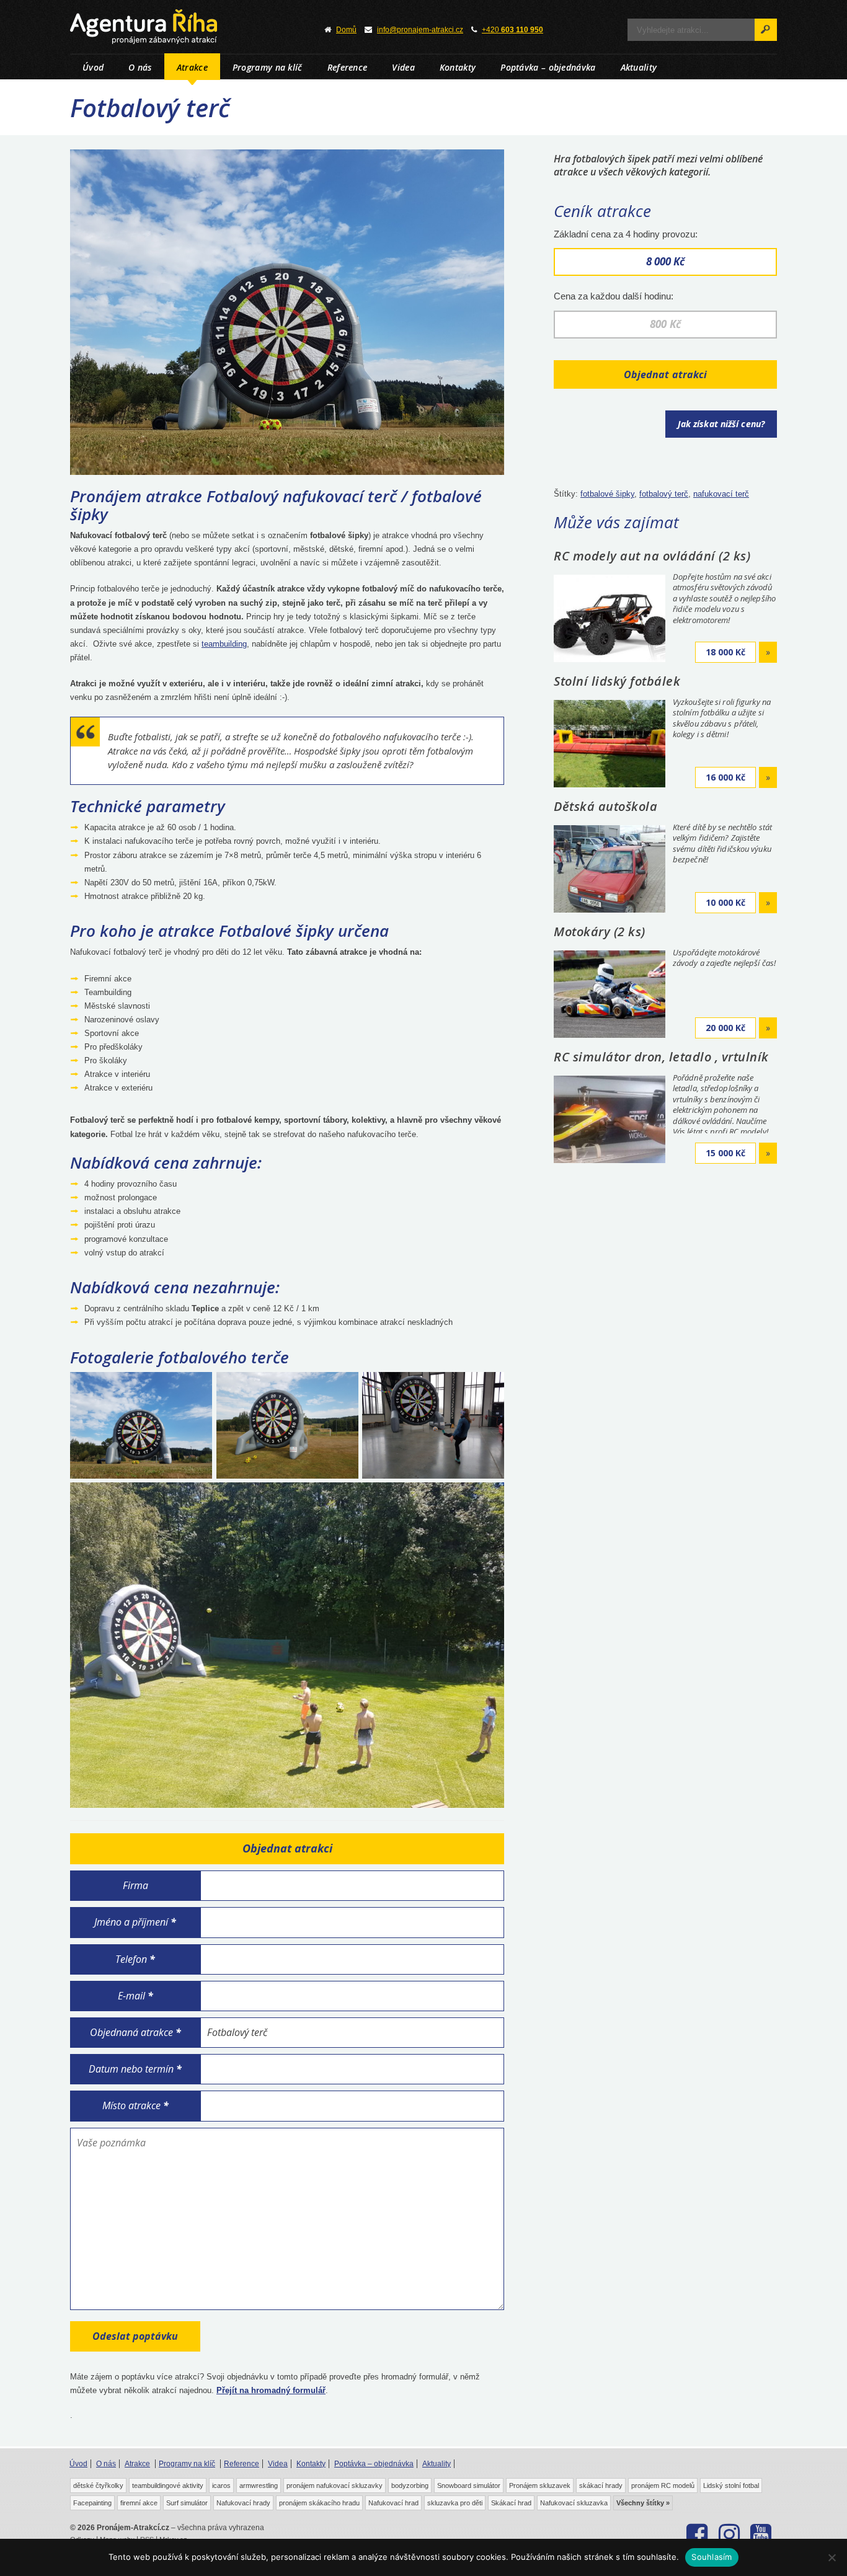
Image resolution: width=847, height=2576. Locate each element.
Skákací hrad (511, 2503)
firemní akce (139, 2503)
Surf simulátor (187, 2503)
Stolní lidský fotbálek (617, 681)
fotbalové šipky (607, 494)
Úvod (93, 67)
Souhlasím (712, 2557)
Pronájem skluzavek (540, 2485)
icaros (221, 2485)
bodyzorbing (410, 2485)
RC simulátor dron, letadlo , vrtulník (661, 1057)
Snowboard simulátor (469, 2485)
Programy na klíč (268, 67)
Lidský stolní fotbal (731, 2485)
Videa (403, 67)
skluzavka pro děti (455, 2503)
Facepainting (92, 2503)
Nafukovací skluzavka (574, 2503)
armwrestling (259, 2485)
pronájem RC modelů (663, 2485)
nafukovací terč (721, 494)
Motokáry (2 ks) (600, 932)
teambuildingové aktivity (168, 2485)
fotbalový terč (664, 494)
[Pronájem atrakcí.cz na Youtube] (761, 2534)
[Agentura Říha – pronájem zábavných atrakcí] (182, 27)
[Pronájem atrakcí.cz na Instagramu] (729, 2534)
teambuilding (224, 644)
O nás (140, 67)
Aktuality (639, 67)
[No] (831, 2557)
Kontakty (458, 67)
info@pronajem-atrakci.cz (420, 30)
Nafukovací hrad (393, 2503)
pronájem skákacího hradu (319, 2503)
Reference (348, 67)
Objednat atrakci (666, 374)
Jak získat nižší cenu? (721, 424)
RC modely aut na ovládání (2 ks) (652, 556)
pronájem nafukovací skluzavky (335, 2485)
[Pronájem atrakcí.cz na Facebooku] (697, 2534)
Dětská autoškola (605, 806)
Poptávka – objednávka (548, 67)
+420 (512, 30)
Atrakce (192, 67)
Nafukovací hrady (243, 2503)
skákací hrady (601, 2485)
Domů (346, 30)
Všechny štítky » (643, 2503)
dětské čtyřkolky (98, 2485)
